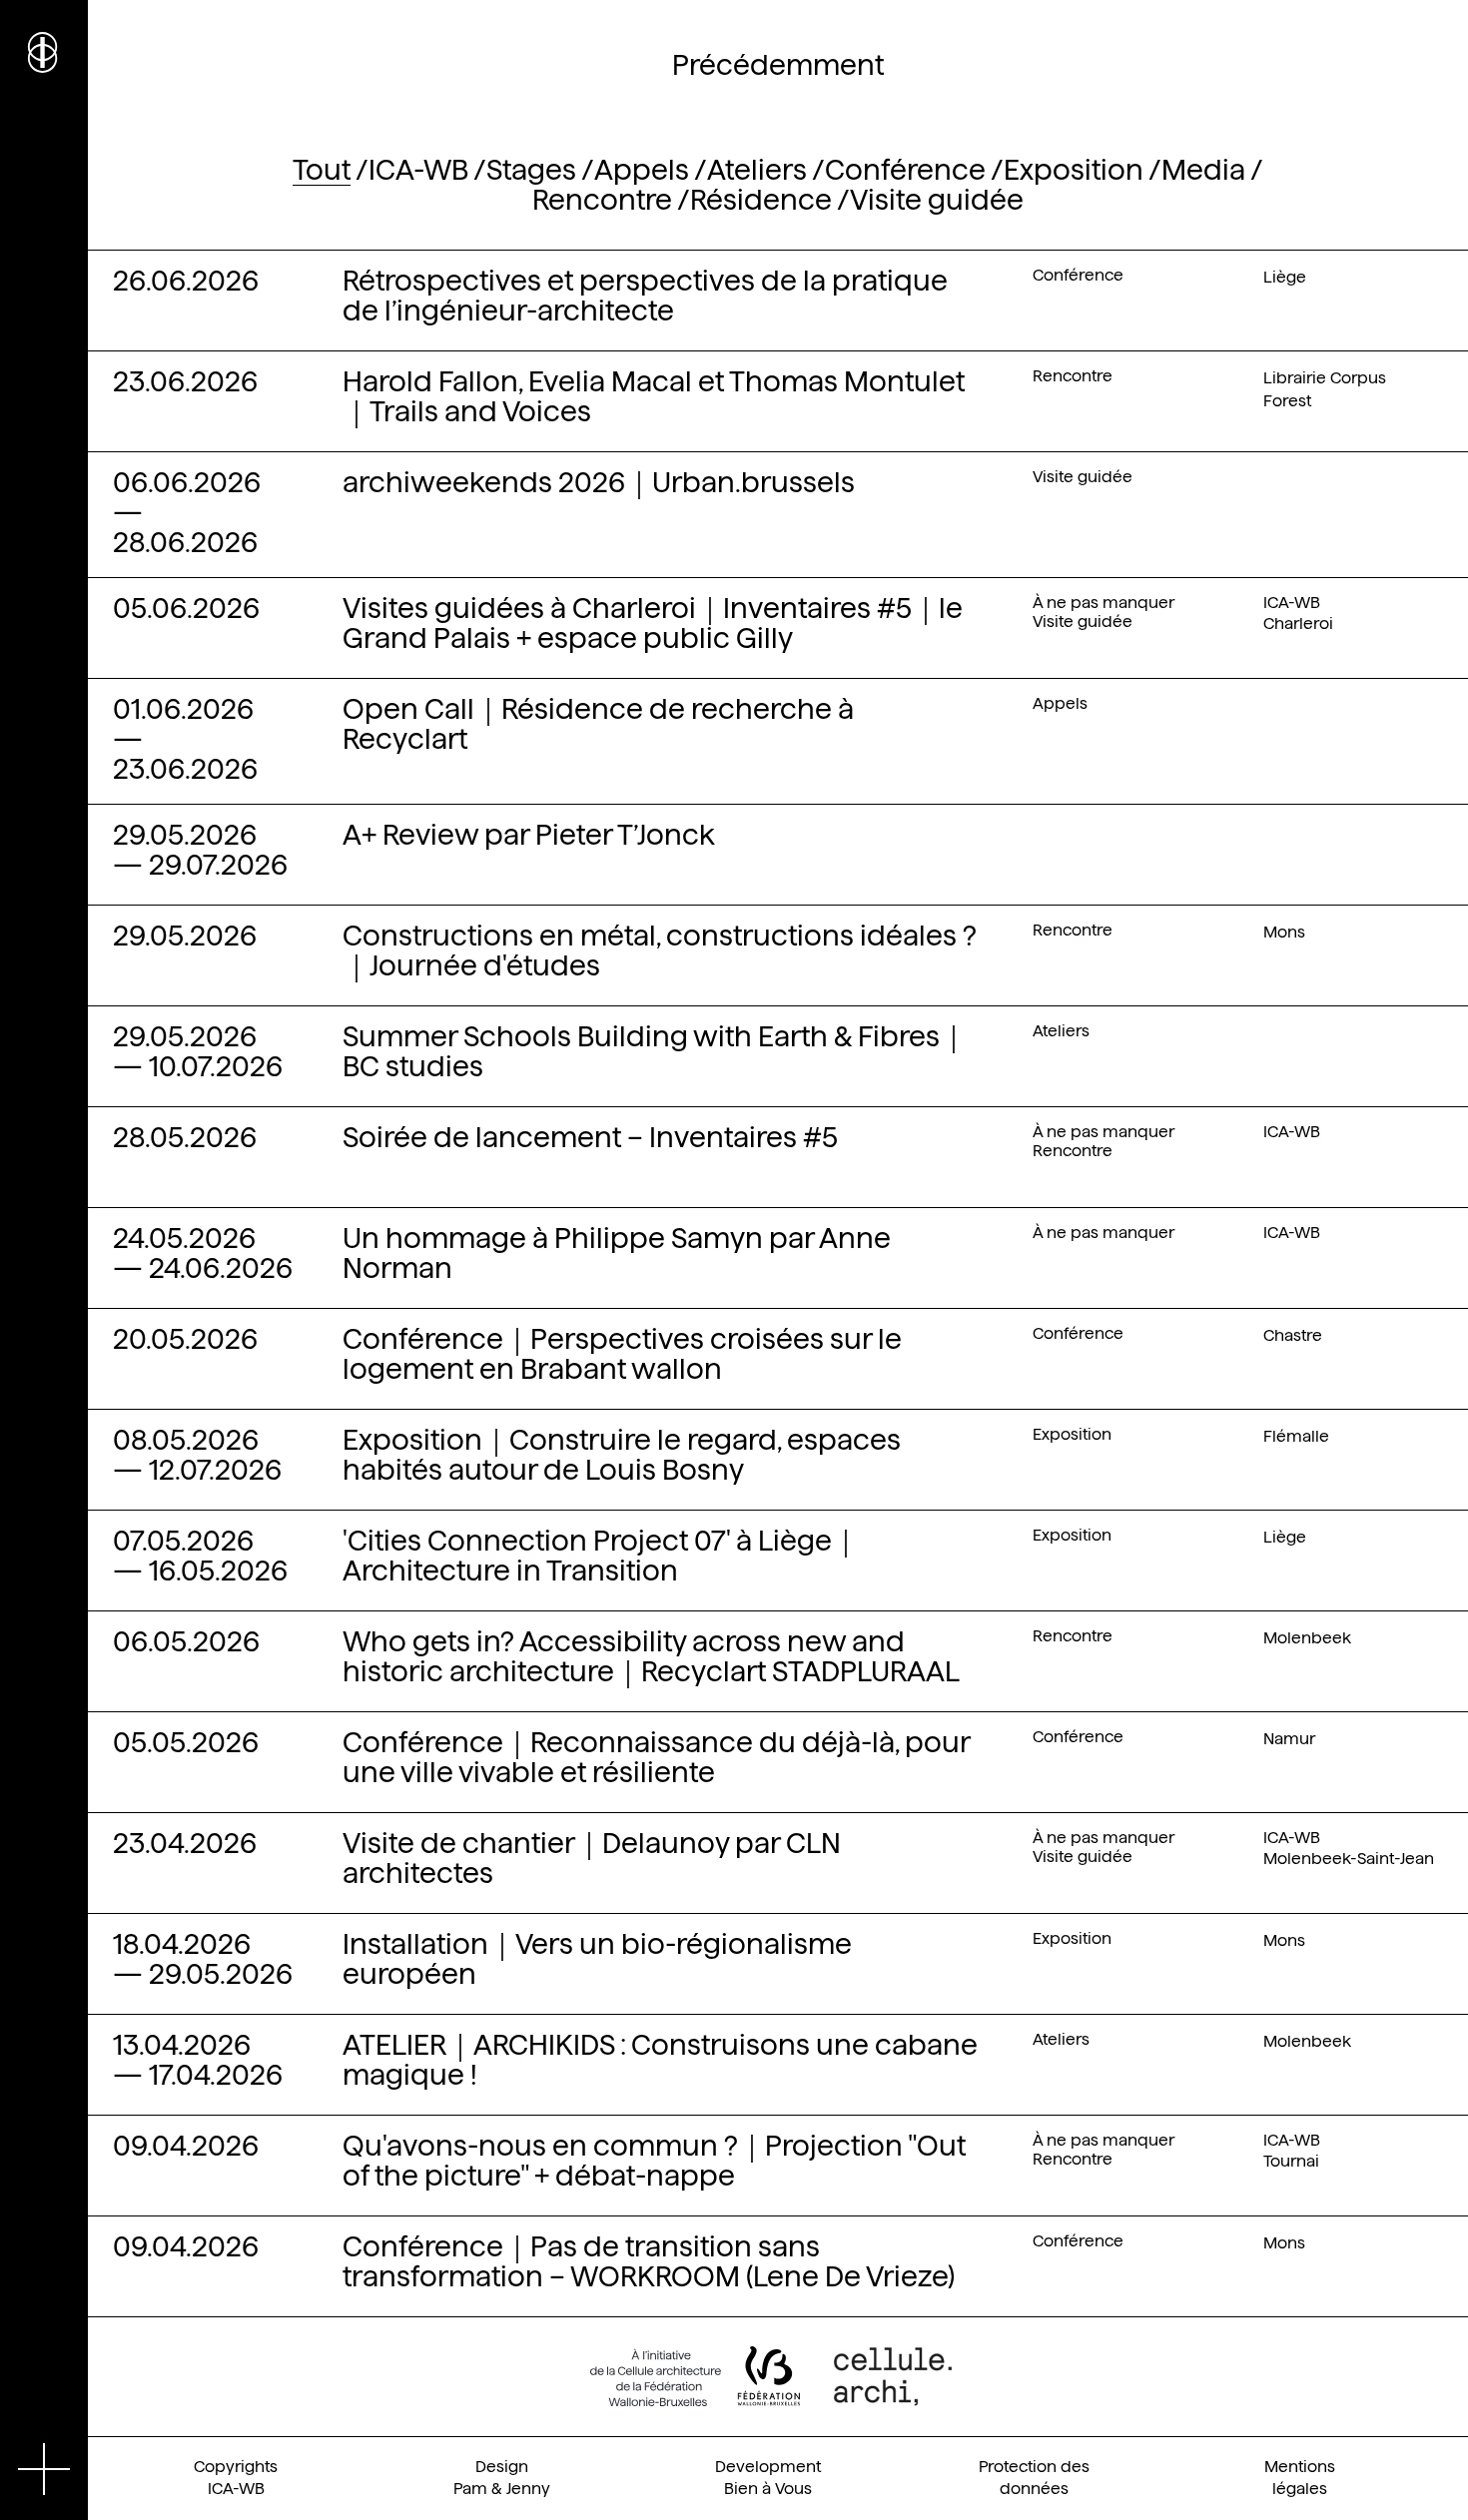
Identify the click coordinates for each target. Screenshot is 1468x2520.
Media (1203, 170)
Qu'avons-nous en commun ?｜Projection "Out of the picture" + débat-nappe (654, 2161)
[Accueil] (44, 50)
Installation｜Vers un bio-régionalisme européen (597, 1959)
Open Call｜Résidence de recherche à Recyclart (598, 724)
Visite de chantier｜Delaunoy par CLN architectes (592, 1858)
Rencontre (602, 200)
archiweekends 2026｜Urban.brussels (599, 482)
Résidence (761, 200)
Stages (531, 170)
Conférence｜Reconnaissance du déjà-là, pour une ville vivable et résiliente (656, 1757)
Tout (322, 170)
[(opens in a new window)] (695, 2376)
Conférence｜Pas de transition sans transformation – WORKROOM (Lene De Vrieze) (649, 2261)
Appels (642, 170)
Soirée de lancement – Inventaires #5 (590, 1137)
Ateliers (757, 170)
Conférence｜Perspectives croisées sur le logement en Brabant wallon (622, 1354)
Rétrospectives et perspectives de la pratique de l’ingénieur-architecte (645, 296)
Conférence (905, 170)
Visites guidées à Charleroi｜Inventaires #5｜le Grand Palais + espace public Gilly (653, 623)
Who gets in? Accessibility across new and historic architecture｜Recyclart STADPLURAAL (651, 1656)
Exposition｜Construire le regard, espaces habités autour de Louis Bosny (622, 1455)
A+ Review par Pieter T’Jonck (529, 835)
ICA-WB (418, 170)
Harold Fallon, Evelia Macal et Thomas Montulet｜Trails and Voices (654, 396)
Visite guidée (937, 200)
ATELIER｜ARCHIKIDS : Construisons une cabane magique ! (660, 2060)
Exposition (1074, 170)
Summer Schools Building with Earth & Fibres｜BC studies (655, 1051)
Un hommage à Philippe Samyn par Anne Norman (617, 1253)
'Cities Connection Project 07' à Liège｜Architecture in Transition (601, 1556)
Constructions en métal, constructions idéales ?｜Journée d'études (660, 950)
